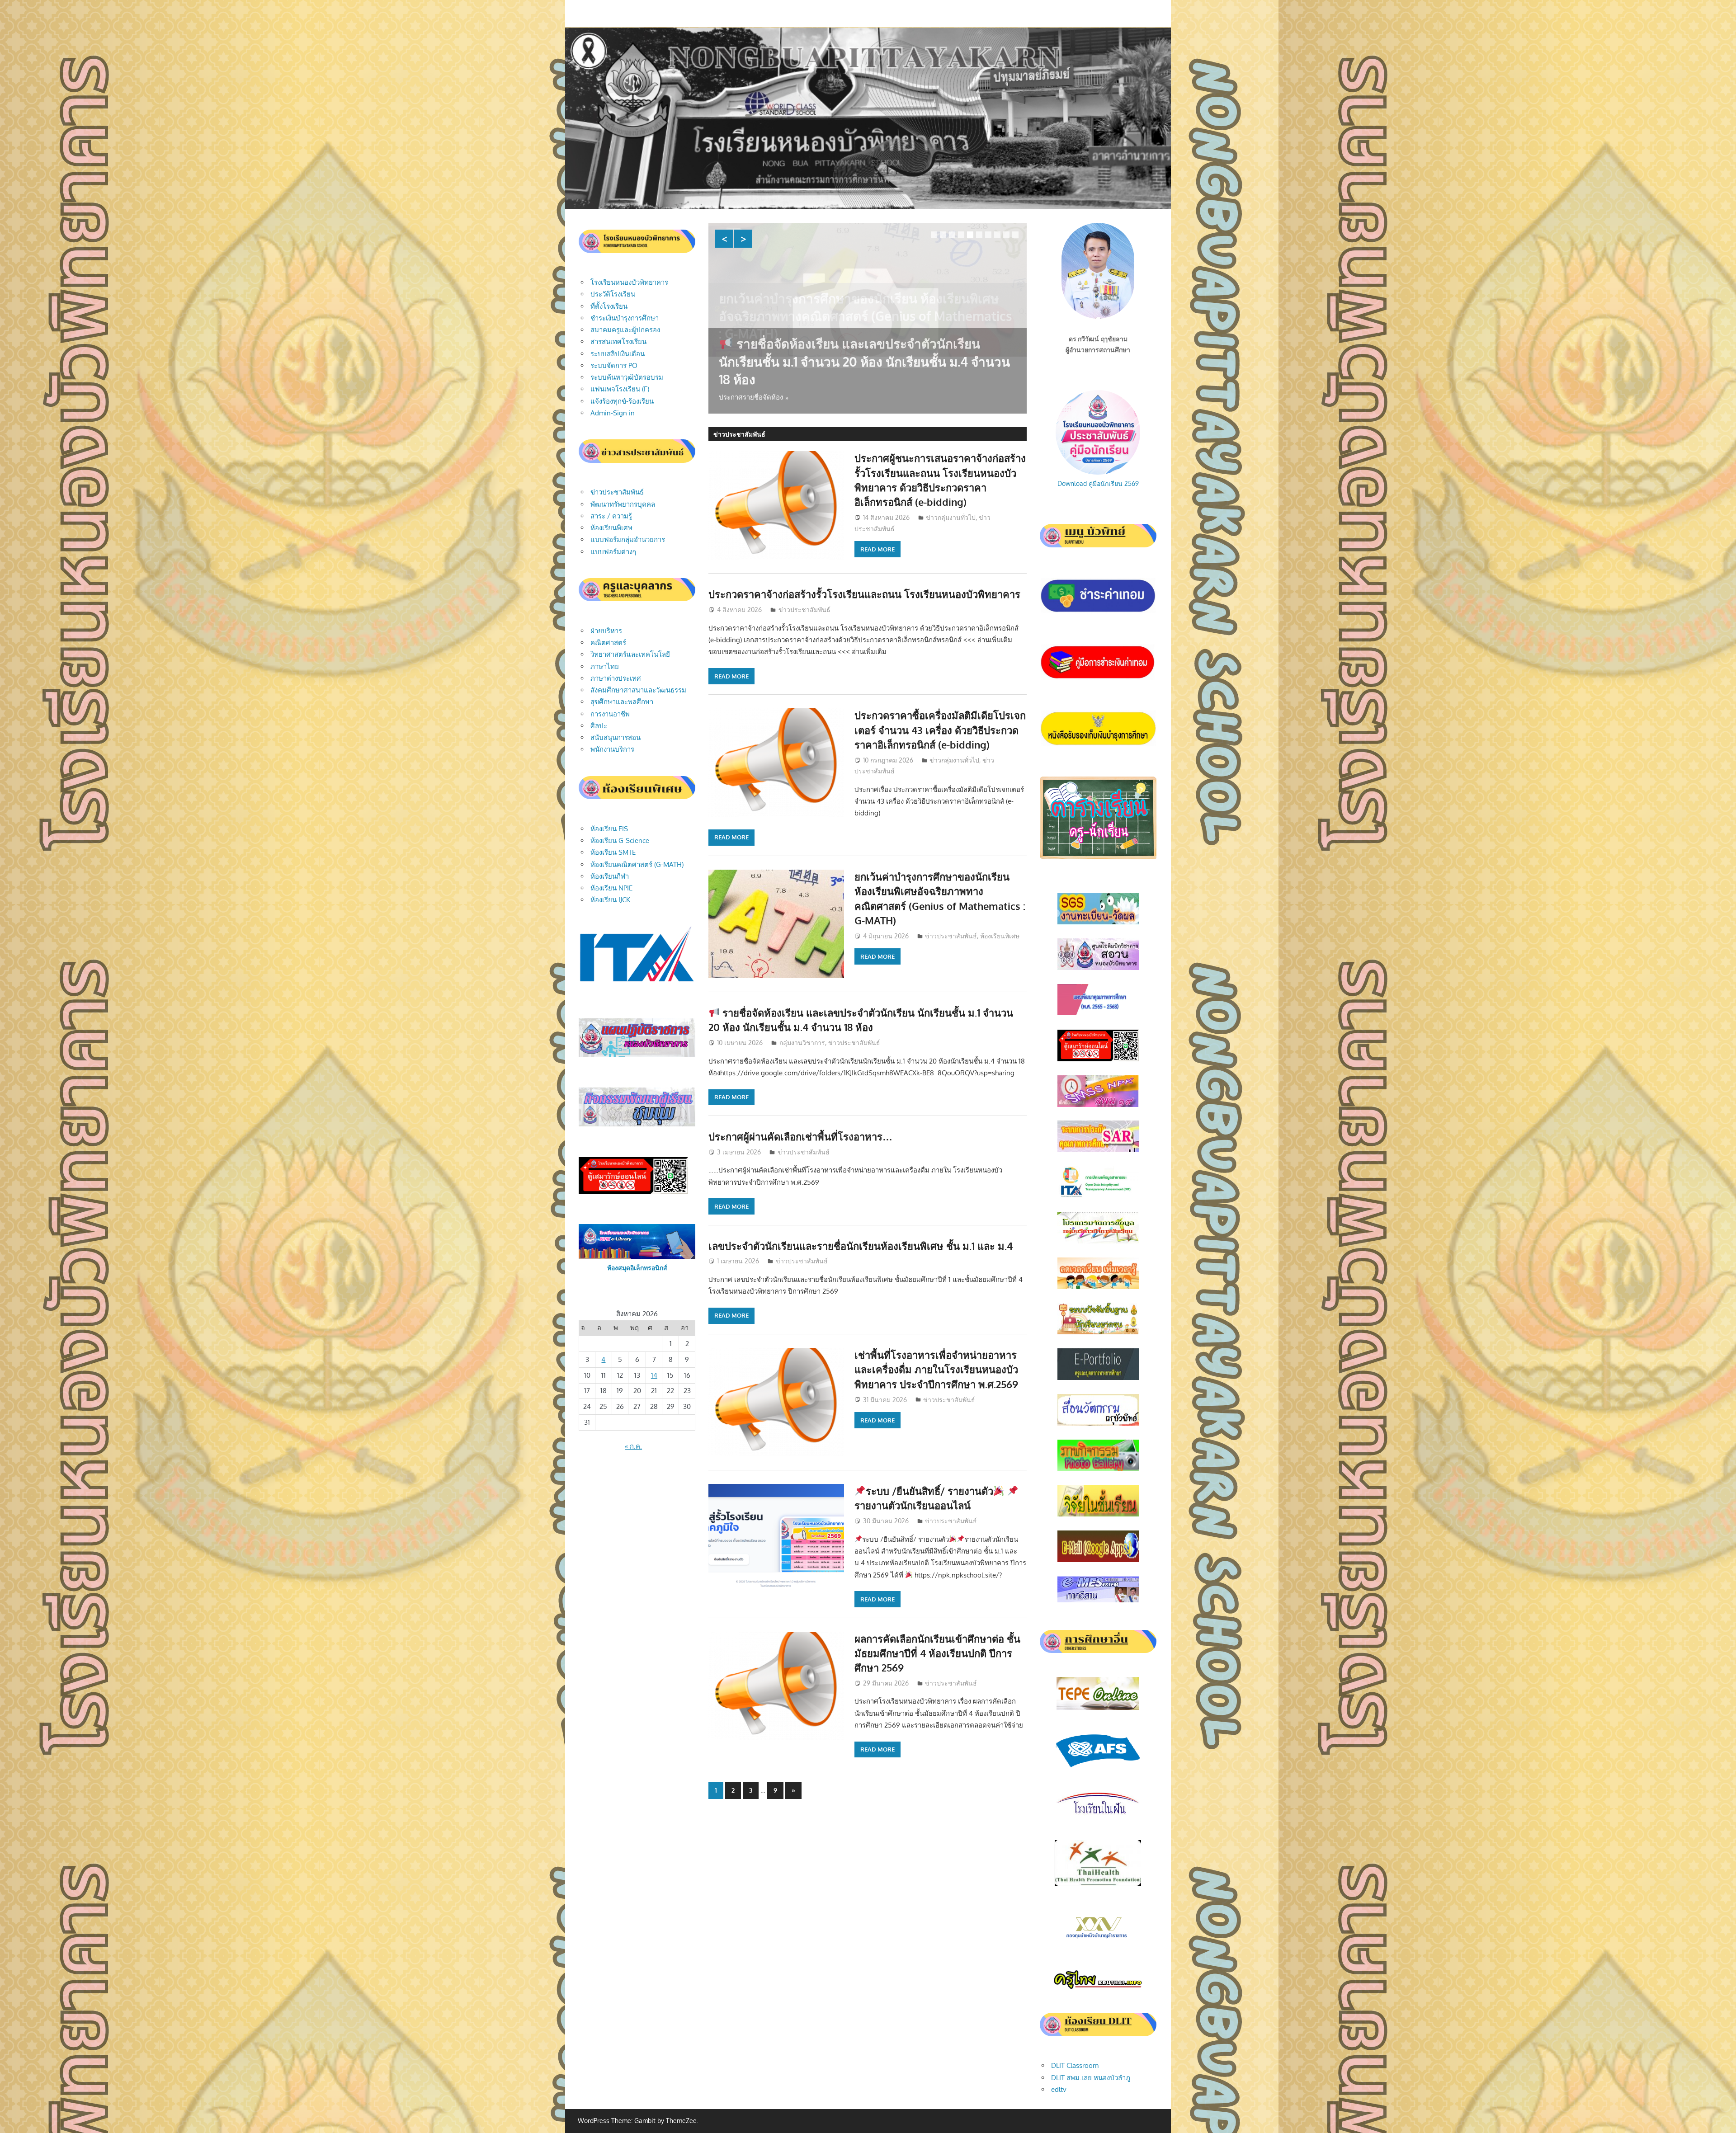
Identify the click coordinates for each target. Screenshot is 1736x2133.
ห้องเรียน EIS (609, 829)
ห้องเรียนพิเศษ (1000, 936)
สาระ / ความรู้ (611, 516)
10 (1015, 235)
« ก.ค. (633, 1446)
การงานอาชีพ (610, 714)
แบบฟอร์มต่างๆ (613, 552)
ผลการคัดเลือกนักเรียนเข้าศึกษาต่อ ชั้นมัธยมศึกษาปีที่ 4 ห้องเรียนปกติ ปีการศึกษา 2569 (937, 1653)
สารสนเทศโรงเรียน (618, 341)
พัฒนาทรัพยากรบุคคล (623, 504)
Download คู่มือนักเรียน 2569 (1098, 483)
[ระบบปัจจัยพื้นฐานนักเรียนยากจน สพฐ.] (1098, 1332)
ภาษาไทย (605, 666)
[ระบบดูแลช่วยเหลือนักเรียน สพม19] (1098, 1104)
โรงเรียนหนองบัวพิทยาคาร (629, 282)
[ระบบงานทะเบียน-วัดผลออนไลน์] (1098, 923)
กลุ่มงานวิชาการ (802, 1043)
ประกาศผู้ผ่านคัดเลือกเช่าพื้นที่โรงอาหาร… (836, 379)
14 (654, 1375)
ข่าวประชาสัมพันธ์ (804, 610)
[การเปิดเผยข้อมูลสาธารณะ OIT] (1098, 1195)
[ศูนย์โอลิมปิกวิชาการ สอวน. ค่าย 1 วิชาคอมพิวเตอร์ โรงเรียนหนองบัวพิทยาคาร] (1098, 968)
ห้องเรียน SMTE (613, 852)
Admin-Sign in (613, 413)
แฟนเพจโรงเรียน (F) (620, 389)
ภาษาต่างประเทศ (616, 678)
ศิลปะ (599, 726)
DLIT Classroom (1075, 2065)
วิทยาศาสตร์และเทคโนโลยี (630, 654)
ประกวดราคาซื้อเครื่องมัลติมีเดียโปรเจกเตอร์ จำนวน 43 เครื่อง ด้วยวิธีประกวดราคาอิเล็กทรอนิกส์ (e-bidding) (940, 730)
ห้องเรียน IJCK (610, 900)
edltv (1059, 2089)
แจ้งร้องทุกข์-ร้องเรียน (622, 401)
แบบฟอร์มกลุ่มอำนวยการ (628, 539)
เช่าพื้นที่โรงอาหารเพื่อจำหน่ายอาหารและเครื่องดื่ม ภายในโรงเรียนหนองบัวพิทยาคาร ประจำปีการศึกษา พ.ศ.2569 (936, 1369)
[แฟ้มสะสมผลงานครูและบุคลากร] (1098, 1377)
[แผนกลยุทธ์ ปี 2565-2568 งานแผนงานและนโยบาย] (1098, 1013)
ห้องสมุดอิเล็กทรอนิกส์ (637, 1268)
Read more (877, 549)
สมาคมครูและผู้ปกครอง (625, 330)
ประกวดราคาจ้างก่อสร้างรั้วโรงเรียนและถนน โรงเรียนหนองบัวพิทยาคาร (864, 594)
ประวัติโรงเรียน (613, 294)
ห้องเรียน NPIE (611, 888)
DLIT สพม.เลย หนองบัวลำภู (1091, 2078)
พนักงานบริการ (612, 749)
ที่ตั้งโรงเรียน (609, 306)
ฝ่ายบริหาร (606, 631)
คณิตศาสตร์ (608, 643)
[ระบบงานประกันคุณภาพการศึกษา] (1098, 1150)
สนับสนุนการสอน (616, 737)
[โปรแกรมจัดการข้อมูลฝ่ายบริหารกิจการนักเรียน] (1098, 1241)
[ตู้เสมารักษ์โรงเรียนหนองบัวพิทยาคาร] (1098, 1059)
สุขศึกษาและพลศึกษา (622, 702)
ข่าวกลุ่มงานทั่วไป (951, 517)
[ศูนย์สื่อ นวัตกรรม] (1098, 1423)
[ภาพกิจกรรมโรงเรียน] (1098, 1469)
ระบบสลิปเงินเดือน (618, 354)
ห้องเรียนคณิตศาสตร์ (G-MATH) (637, 864)
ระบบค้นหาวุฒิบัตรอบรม (627, 377)
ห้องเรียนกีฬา (610, 876)
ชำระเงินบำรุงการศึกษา (625, 318)
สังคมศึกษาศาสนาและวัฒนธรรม (638, 690)
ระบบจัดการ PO (614, 365)
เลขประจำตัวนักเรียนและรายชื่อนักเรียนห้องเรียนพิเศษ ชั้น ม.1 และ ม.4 (861, 1246)
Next (743, 239)
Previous (724, 239)
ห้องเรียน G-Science (620, 840)
